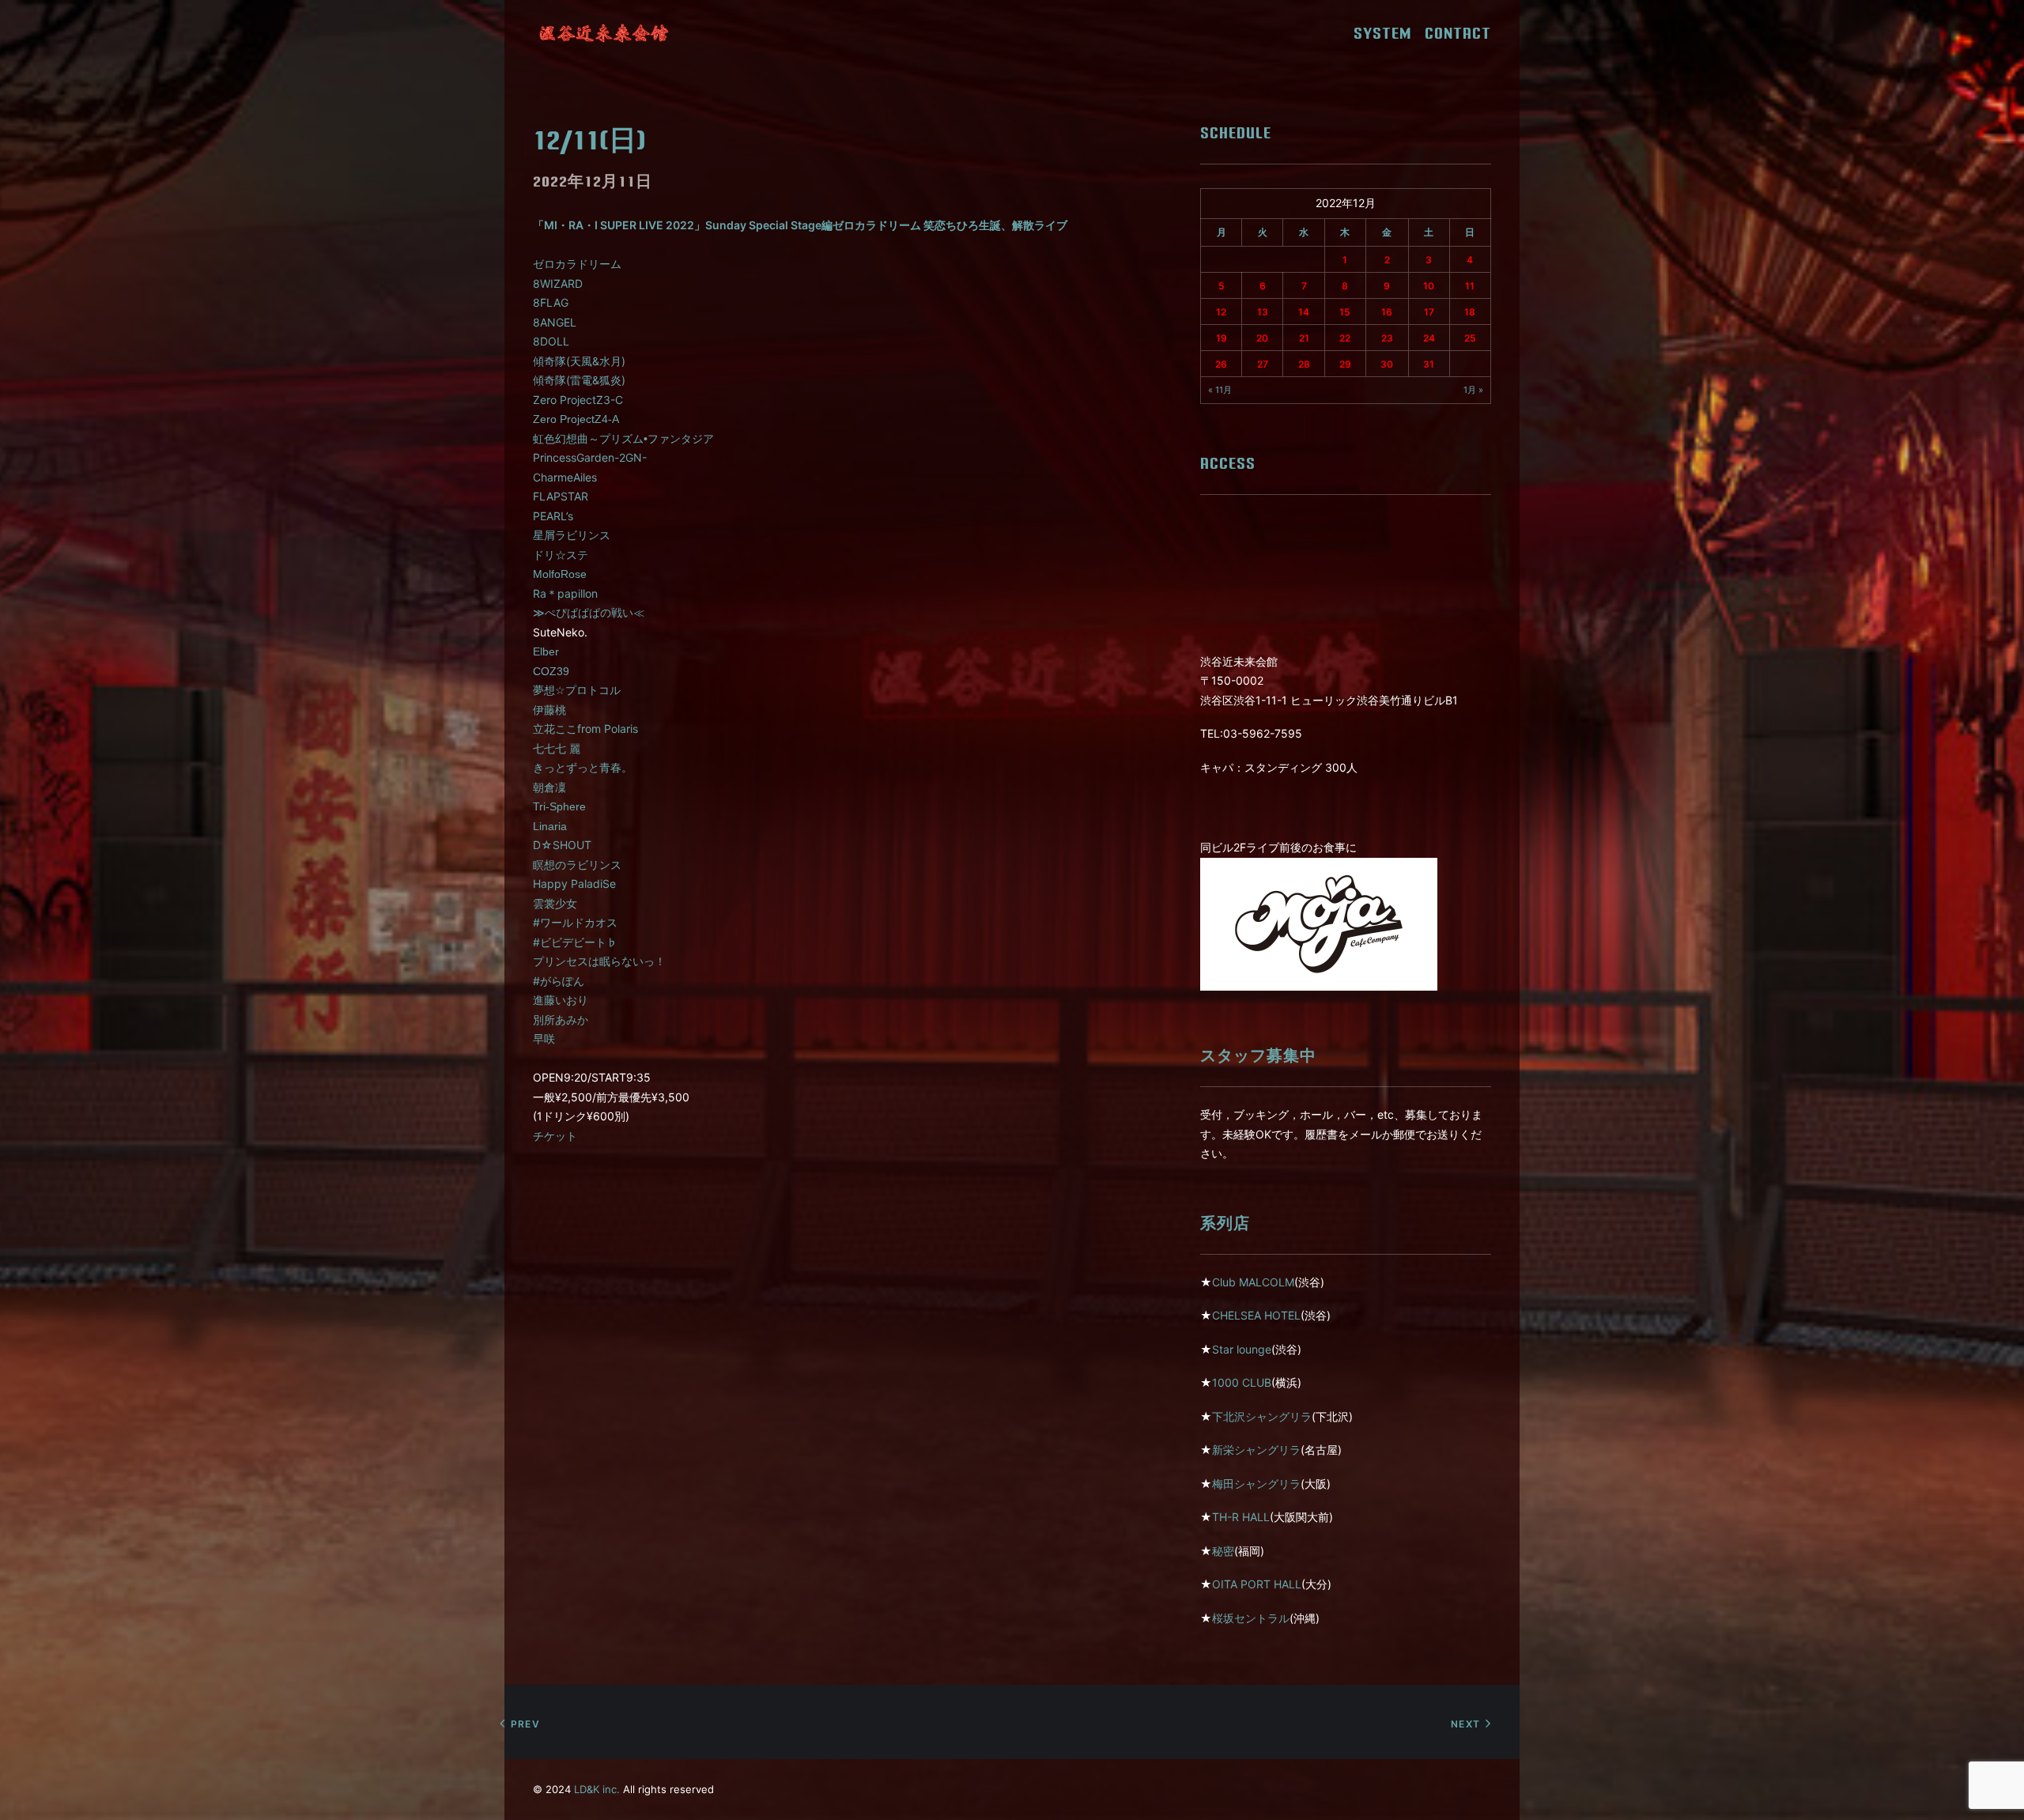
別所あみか (561, 1020)
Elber (546, 651)
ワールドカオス (575, 922)
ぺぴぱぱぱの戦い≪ (589, 613)
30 (1387, 364)
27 (1263, 364)
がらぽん (559, 981)
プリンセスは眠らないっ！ (599, 961)
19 (1222, 338)
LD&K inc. (597, 1789)
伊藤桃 (549, 710)
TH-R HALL (1241, 1517)
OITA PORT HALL (1257, 1584)
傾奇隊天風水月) (579, 361)
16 (1387, 312)
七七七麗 (557, 748)
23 (1387, 338)
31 (1429, 364)
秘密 (1223, 1551)
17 (1429, 312)
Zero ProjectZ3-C (578, 400)
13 (1263, 312)
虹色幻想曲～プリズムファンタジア (623, 439)
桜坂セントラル (1251, 1618)
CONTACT (1458, 33)
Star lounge (1242, 1349)
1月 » (1473, 390)
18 (1470, 312)
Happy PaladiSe (574, 884)
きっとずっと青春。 (583, 768)
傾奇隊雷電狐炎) (579, 380)
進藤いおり (561, 1000)
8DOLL (551, 341)
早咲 (544, 1038)
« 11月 (1220, 390)
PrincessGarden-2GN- (590, 457)
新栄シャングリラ (1256, 1450)
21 (1304, 338)
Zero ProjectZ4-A (576, 419)
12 (1221, 312)
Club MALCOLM (1253, 1282)
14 (1304, 312)
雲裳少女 (555, 903)
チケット (555, 1136)
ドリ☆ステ (561, 555)
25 (1470, 338)
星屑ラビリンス (572, 535)
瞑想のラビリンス (577, 865)
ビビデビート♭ (575, 942)
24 (1429, 338)
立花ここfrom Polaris (585, 729)
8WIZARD (558, 283)
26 (1221, 364)
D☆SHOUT (562, 845)
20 (1262, 338)
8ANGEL (555, 322)
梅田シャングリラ (1256, 1484)
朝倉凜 (549, 787)
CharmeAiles (565, 477)
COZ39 (551, 671)
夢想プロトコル (577, 690)
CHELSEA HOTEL (1256, 1315)
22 (1345, 338)
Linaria (550, 826)
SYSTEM (1388, 33)
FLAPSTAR (561, 496)
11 (1470, 286)
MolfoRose (560, 574)
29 (1345, 364)
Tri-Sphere (559, 806)
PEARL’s (553, 516)
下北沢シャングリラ (1262, 1416)
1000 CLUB (1242, 1382)
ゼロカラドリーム (577, 264)
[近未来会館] (604, 33)
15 (1345, 312)
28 (1304, 364)
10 (1429, 286)
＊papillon (565, 593)
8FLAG (551, 302)
